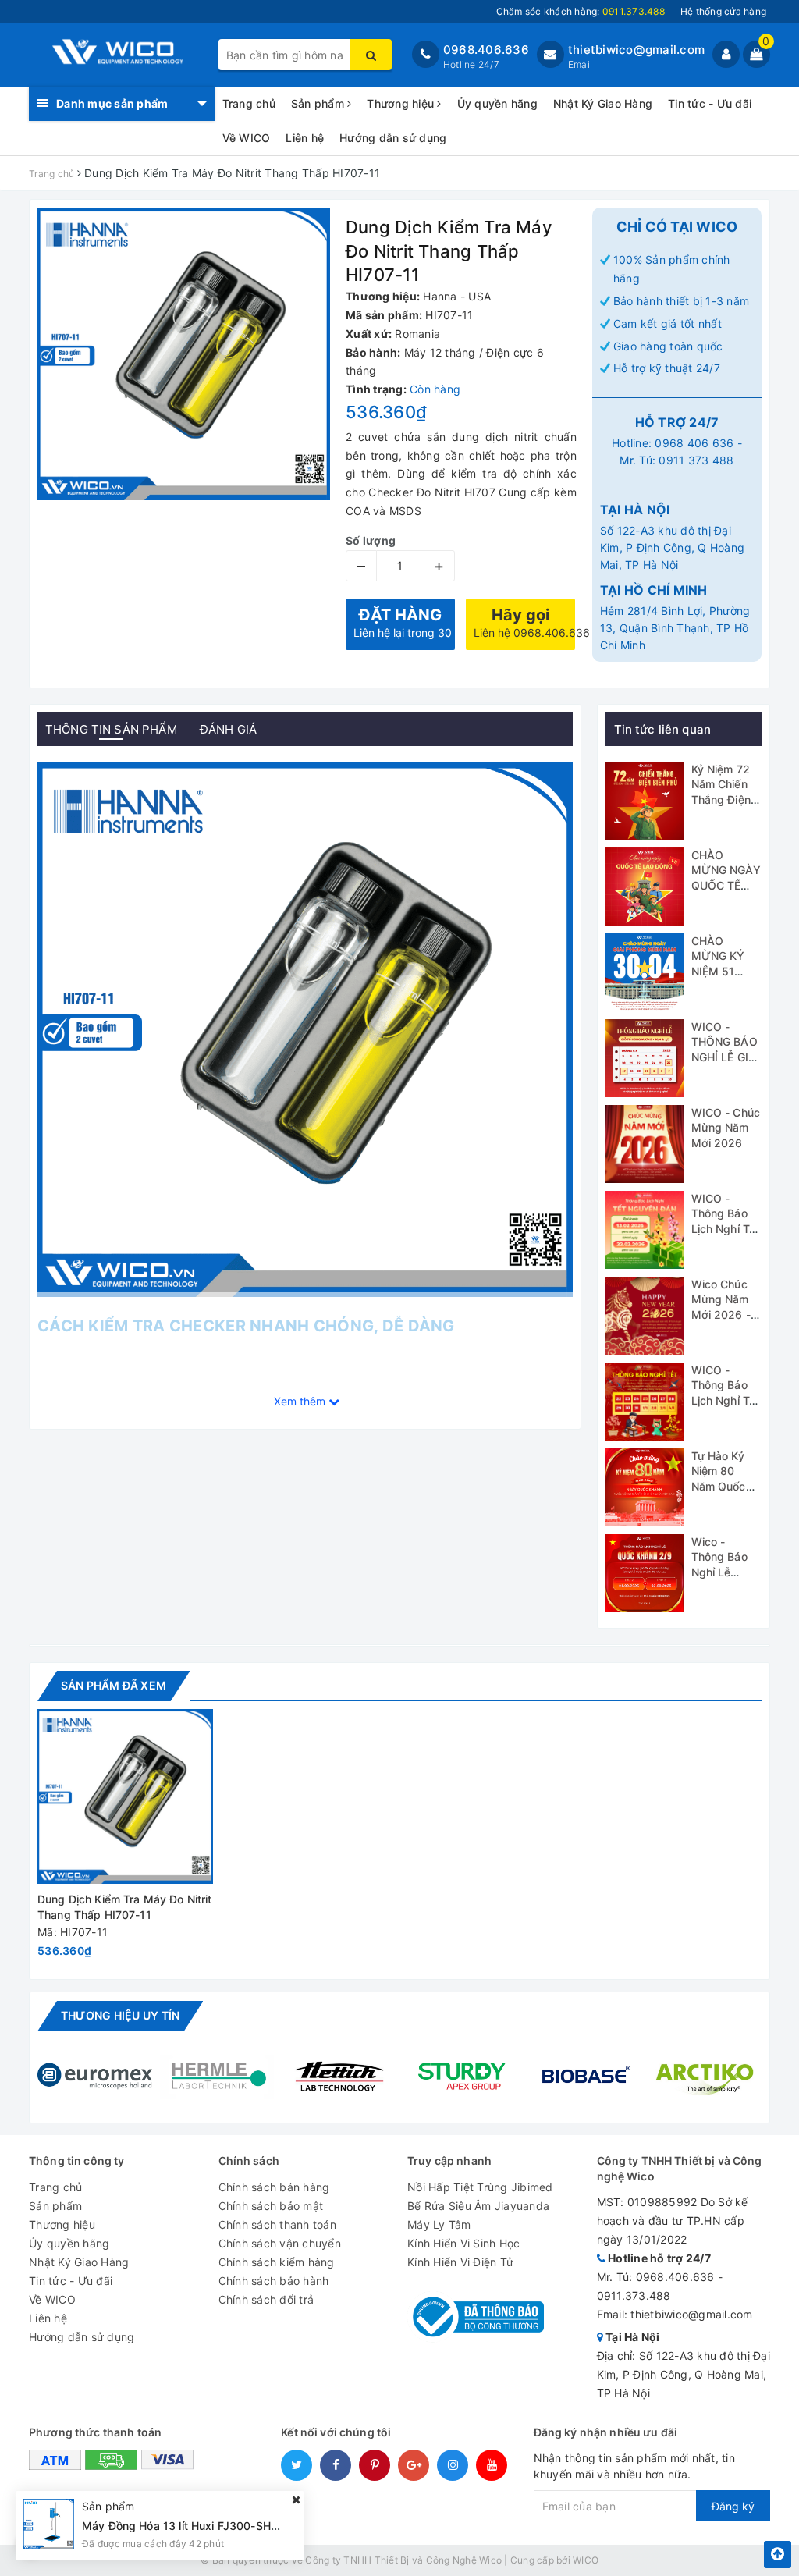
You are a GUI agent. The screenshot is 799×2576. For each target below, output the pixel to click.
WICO (586, 2560)
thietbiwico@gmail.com (636, 50)
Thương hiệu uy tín (120, 2015)
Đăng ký (733, 2506)
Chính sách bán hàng (274, 2187)
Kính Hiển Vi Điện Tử (460, 2262)
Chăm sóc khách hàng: (581, 11)
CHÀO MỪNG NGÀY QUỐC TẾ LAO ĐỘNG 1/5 (726, 885)
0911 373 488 (696, 460)
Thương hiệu (402, 103)
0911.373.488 (634, 2295)
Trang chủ (249, 103)
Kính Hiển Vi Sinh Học (463, 2243)
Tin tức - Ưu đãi (710, 103)
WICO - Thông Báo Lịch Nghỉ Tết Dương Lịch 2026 (726, 1400)
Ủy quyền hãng (497, 103)
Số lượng (371, 540)
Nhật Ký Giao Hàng (603, 103)
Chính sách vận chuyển (280, 2243)
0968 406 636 (694, 443)
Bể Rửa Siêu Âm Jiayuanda (478, 2206)
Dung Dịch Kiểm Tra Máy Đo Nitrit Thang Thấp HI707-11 (124, 1907)
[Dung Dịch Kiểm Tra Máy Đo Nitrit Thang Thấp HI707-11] (125, 1797)
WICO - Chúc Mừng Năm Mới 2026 (726, 1128)
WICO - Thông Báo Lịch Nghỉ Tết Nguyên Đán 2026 (726, 1229)
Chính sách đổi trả (266, 2299)
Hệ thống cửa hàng (723, 11)
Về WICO (247, 138)
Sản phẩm (319, 103)
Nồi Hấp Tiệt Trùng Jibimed (480, 2187)
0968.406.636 (486, 50)
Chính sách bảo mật (271, 2206)
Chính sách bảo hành (274, 2281)
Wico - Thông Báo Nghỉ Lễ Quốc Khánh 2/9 (723, 1572)
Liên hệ (305, 138)
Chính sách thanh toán (277, 2224)
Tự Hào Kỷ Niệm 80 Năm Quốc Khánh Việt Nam (719, 1486)
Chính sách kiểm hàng (277, 2262)
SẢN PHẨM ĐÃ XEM (114, 1685)
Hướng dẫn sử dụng (393, 138)
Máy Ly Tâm (439, 2224)
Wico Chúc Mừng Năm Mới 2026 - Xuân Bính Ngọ (721, 1315)
